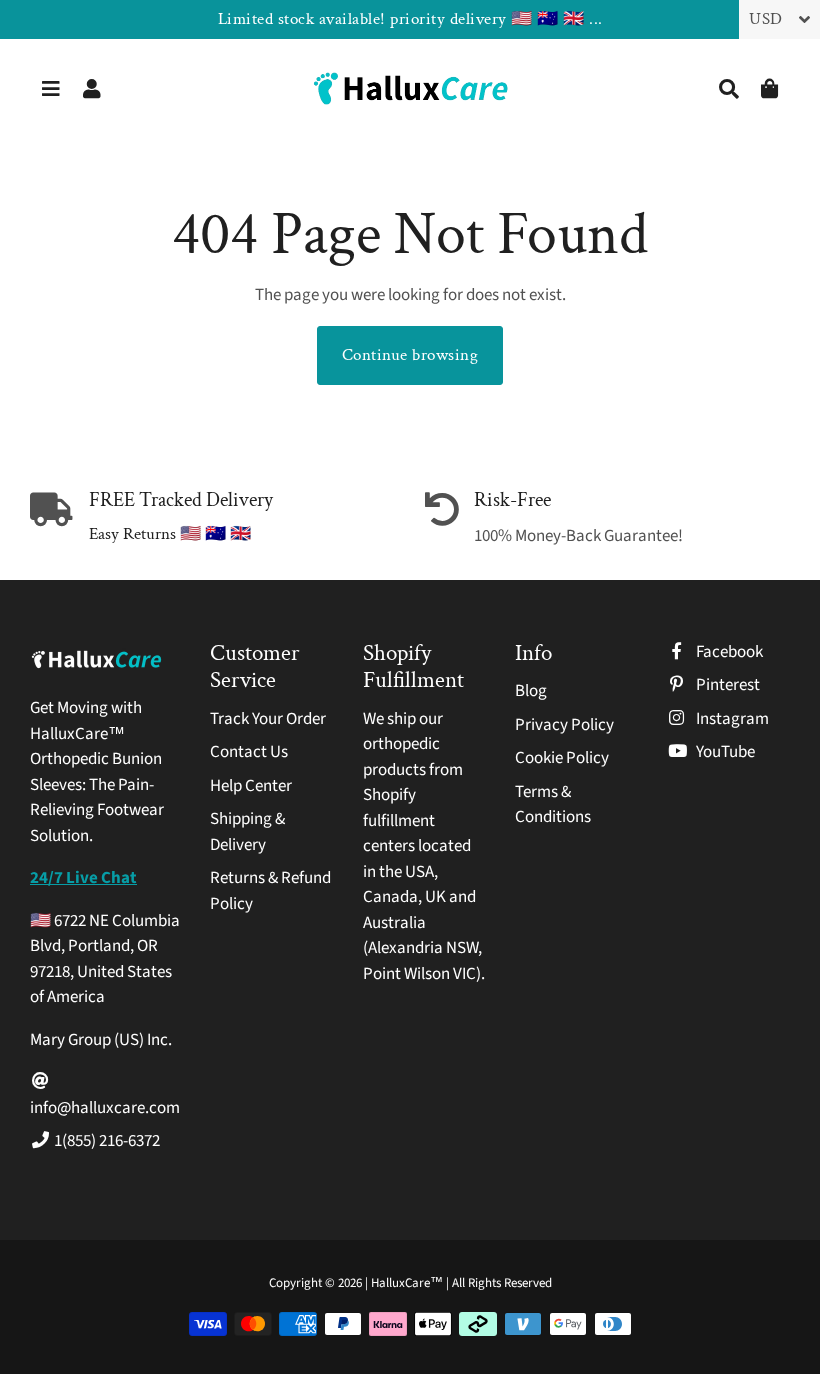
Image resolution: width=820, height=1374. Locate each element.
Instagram (731, 719)
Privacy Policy (564, 725)
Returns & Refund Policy (270, 891)
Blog (531, 691)
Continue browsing (410, 355)
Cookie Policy (562, 758)
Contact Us (249, 752)
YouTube (724, 752)
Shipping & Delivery (247, 832)
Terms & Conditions (553, 805)
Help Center (251, 786)
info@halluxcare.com (105, 1108)
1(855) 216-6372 (105, 1141)
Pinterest (726, 685)
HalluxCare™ (408, 1283)
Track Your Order (268, 719)
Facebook (728, 652)
